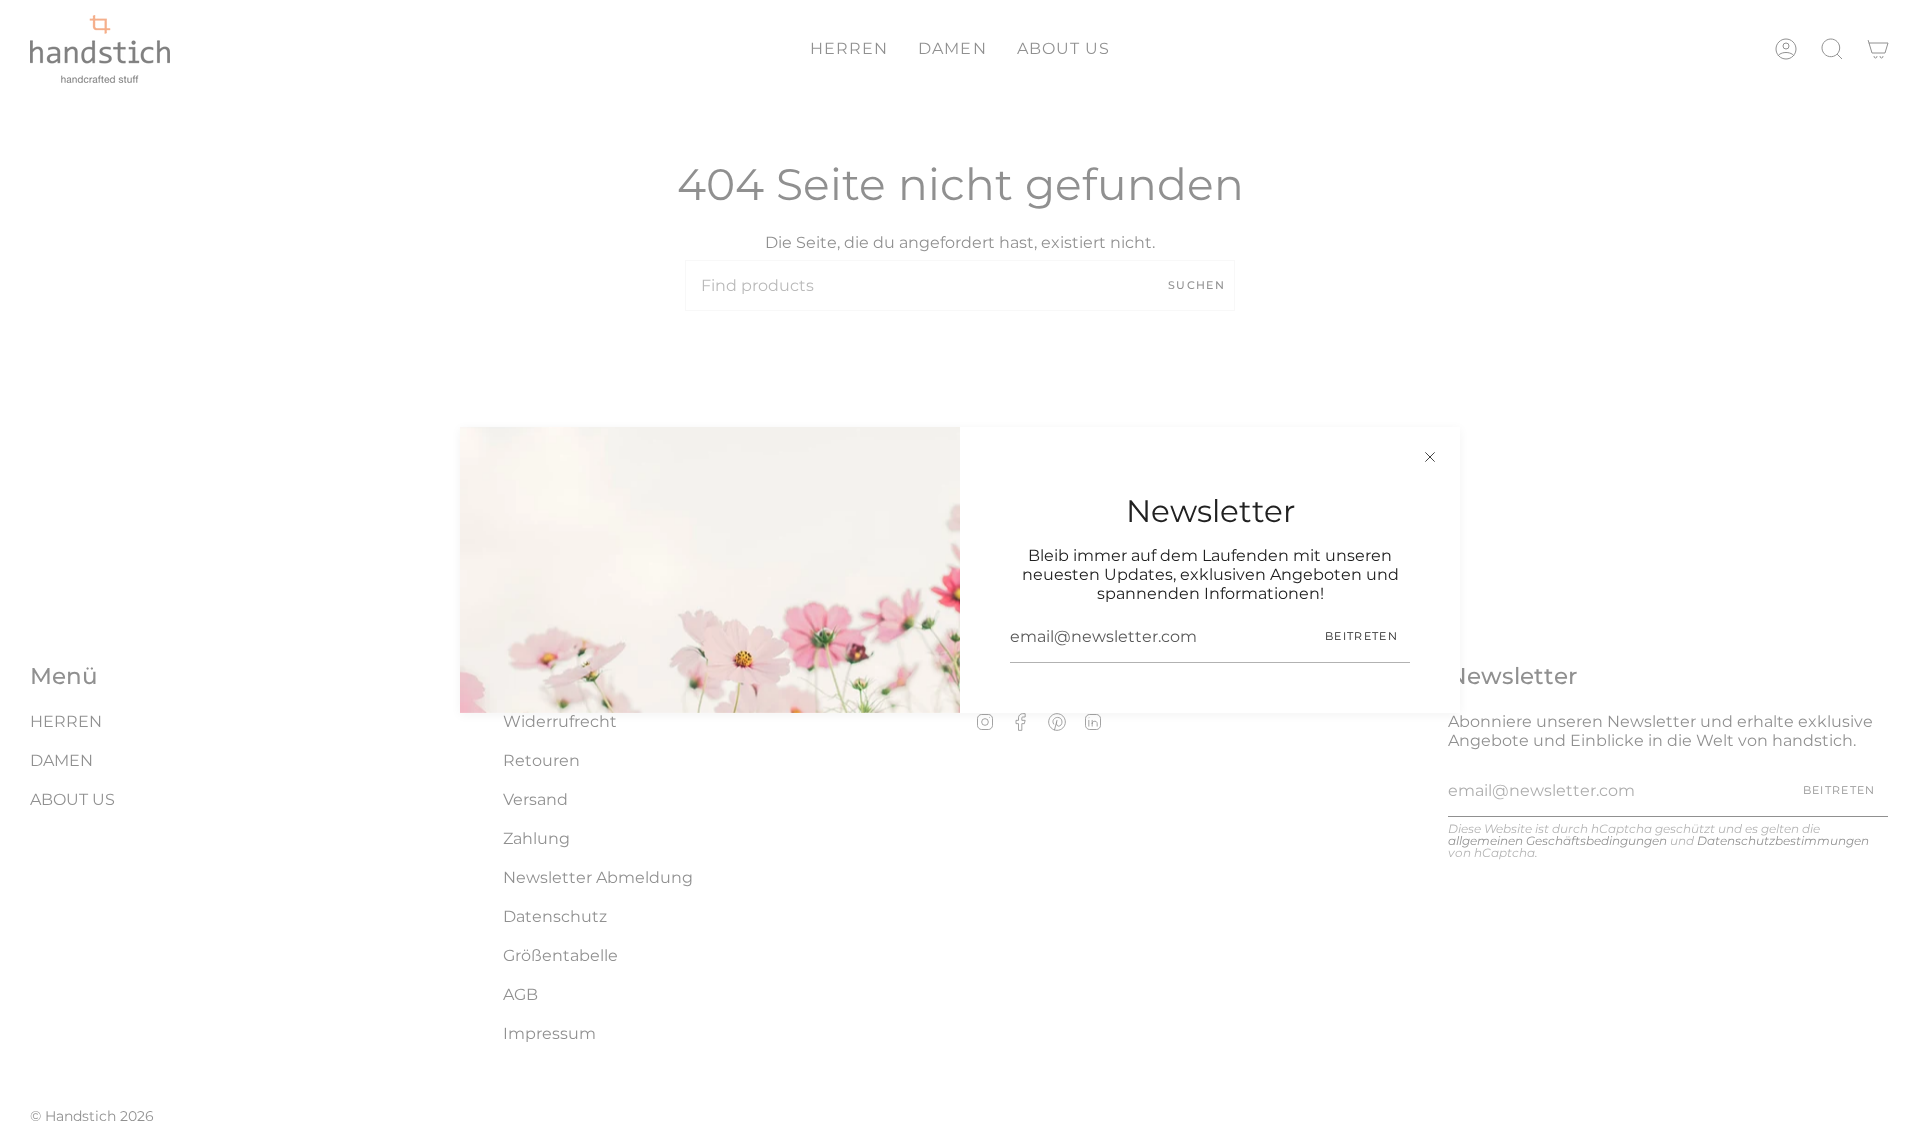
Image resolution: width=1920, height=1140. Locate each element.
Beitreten (1361, 636)
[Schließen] (1430, 457)
